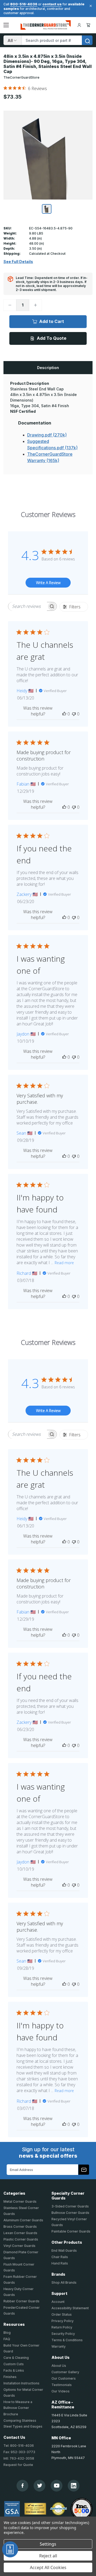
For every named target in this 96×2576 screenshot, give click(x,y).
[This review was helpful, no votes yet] (64, 714)
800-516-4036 (24, 4)
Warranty (59, 2346)
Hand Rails (60, 2263)
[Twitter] (40, 2486)
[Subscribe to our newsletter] (84, 2170)
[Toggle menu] (6, 25)
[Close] (90, 6)
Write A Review (48, 583)
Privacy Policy (63, 2321)
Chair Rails (60, 2257)
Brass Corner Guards (20, 2227)
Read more (64, 1263)
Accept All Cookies (48, 2567)
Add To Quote (52, 338)
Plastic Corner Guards (21, 2239)
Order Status (62, 2314)
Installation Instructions (21, 2383)
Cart (89, 25)
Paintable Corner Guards (71, 2231)
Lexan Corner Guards (20, 2233)
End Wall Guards (64, 2251)
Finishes (10, 2377)
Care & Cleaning (16, 2358)
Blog (7, 2333)
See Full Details (18, 262)
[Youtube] (57, 2486)
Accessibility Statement (70, 2308)
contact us (52, 4)
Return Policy (62, 2327)
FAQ (7, 2339)
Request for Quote (18, 2465)
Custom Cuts (14, 2364)
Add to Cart (52, 321)
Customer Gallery (65, 2372)
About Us (59, 2366)
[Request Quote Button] (10, 2549)
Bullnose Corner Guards (70, 2213)
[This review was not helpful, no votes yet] (74, 714)
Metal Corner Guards (20, 2201)
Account (58, 2302)
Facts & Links (14, 2370)
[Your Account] (79, 25)
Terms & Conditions (67, 2340)
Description (48, 368)
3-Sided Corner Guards (70, 2206)
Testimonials (62, 2385)
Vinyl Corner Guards (19, 2246)
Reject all (48, 2556)
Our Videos (61, 2391)
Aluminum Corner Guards (23, 2220)
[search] (87, 40)
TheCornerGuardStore (21, 77)
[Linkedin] (74, 2486)
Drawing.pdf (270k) (47, 435)
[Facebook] (23, 2486)
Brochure (11, 2414)
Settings (48, 2544)
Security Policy (63, 2334)
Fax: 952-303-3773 (19, 2452)
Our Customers (64, 2378)
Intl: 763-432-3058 (19, 2458)
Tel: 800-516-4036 (19, 2446)
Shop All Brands (64, 2282)
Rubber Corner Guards (21, 2301)
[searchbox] (28, 606)
